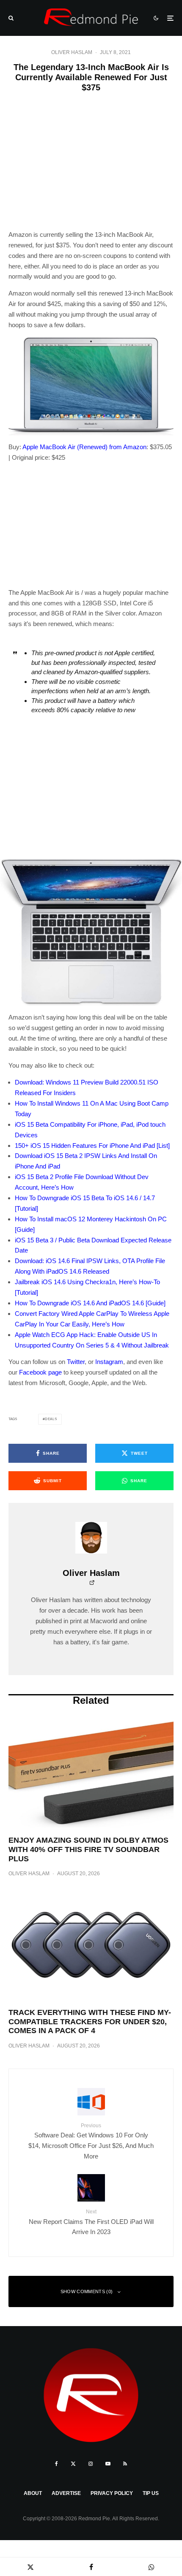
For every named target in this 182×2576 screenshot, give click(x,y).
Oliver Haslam (72, 52)
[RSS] (125, 2464)
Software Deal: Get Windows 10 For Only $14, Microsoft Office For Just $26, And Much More (91, 2141)
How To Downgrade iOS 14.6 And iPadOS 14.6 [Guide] (90, 1303)
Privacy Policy (112, 2493)
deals (51, 1419)
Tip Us (151, 2493)
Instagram (109, 1362)
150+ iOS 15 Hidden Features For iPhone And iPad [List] (92, 1146)
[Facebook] (57, 2464)
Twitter (76, 1362)
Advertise (66, 2493)
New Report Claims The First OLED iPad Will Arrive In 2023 (91, 2222)
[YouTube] (108, 2464)
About (33, 2493)
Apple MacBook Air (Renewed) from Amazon (84, 447)
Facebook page (40, 1372)
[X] (73, 2464)
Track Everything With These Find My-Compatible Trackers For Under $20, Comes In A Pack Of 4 (90, 2021)
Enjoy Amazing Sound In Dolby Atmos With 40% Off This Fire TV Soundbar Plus (88, 1849)
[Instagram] (91, 2464)
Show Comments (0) (87, 2291)
